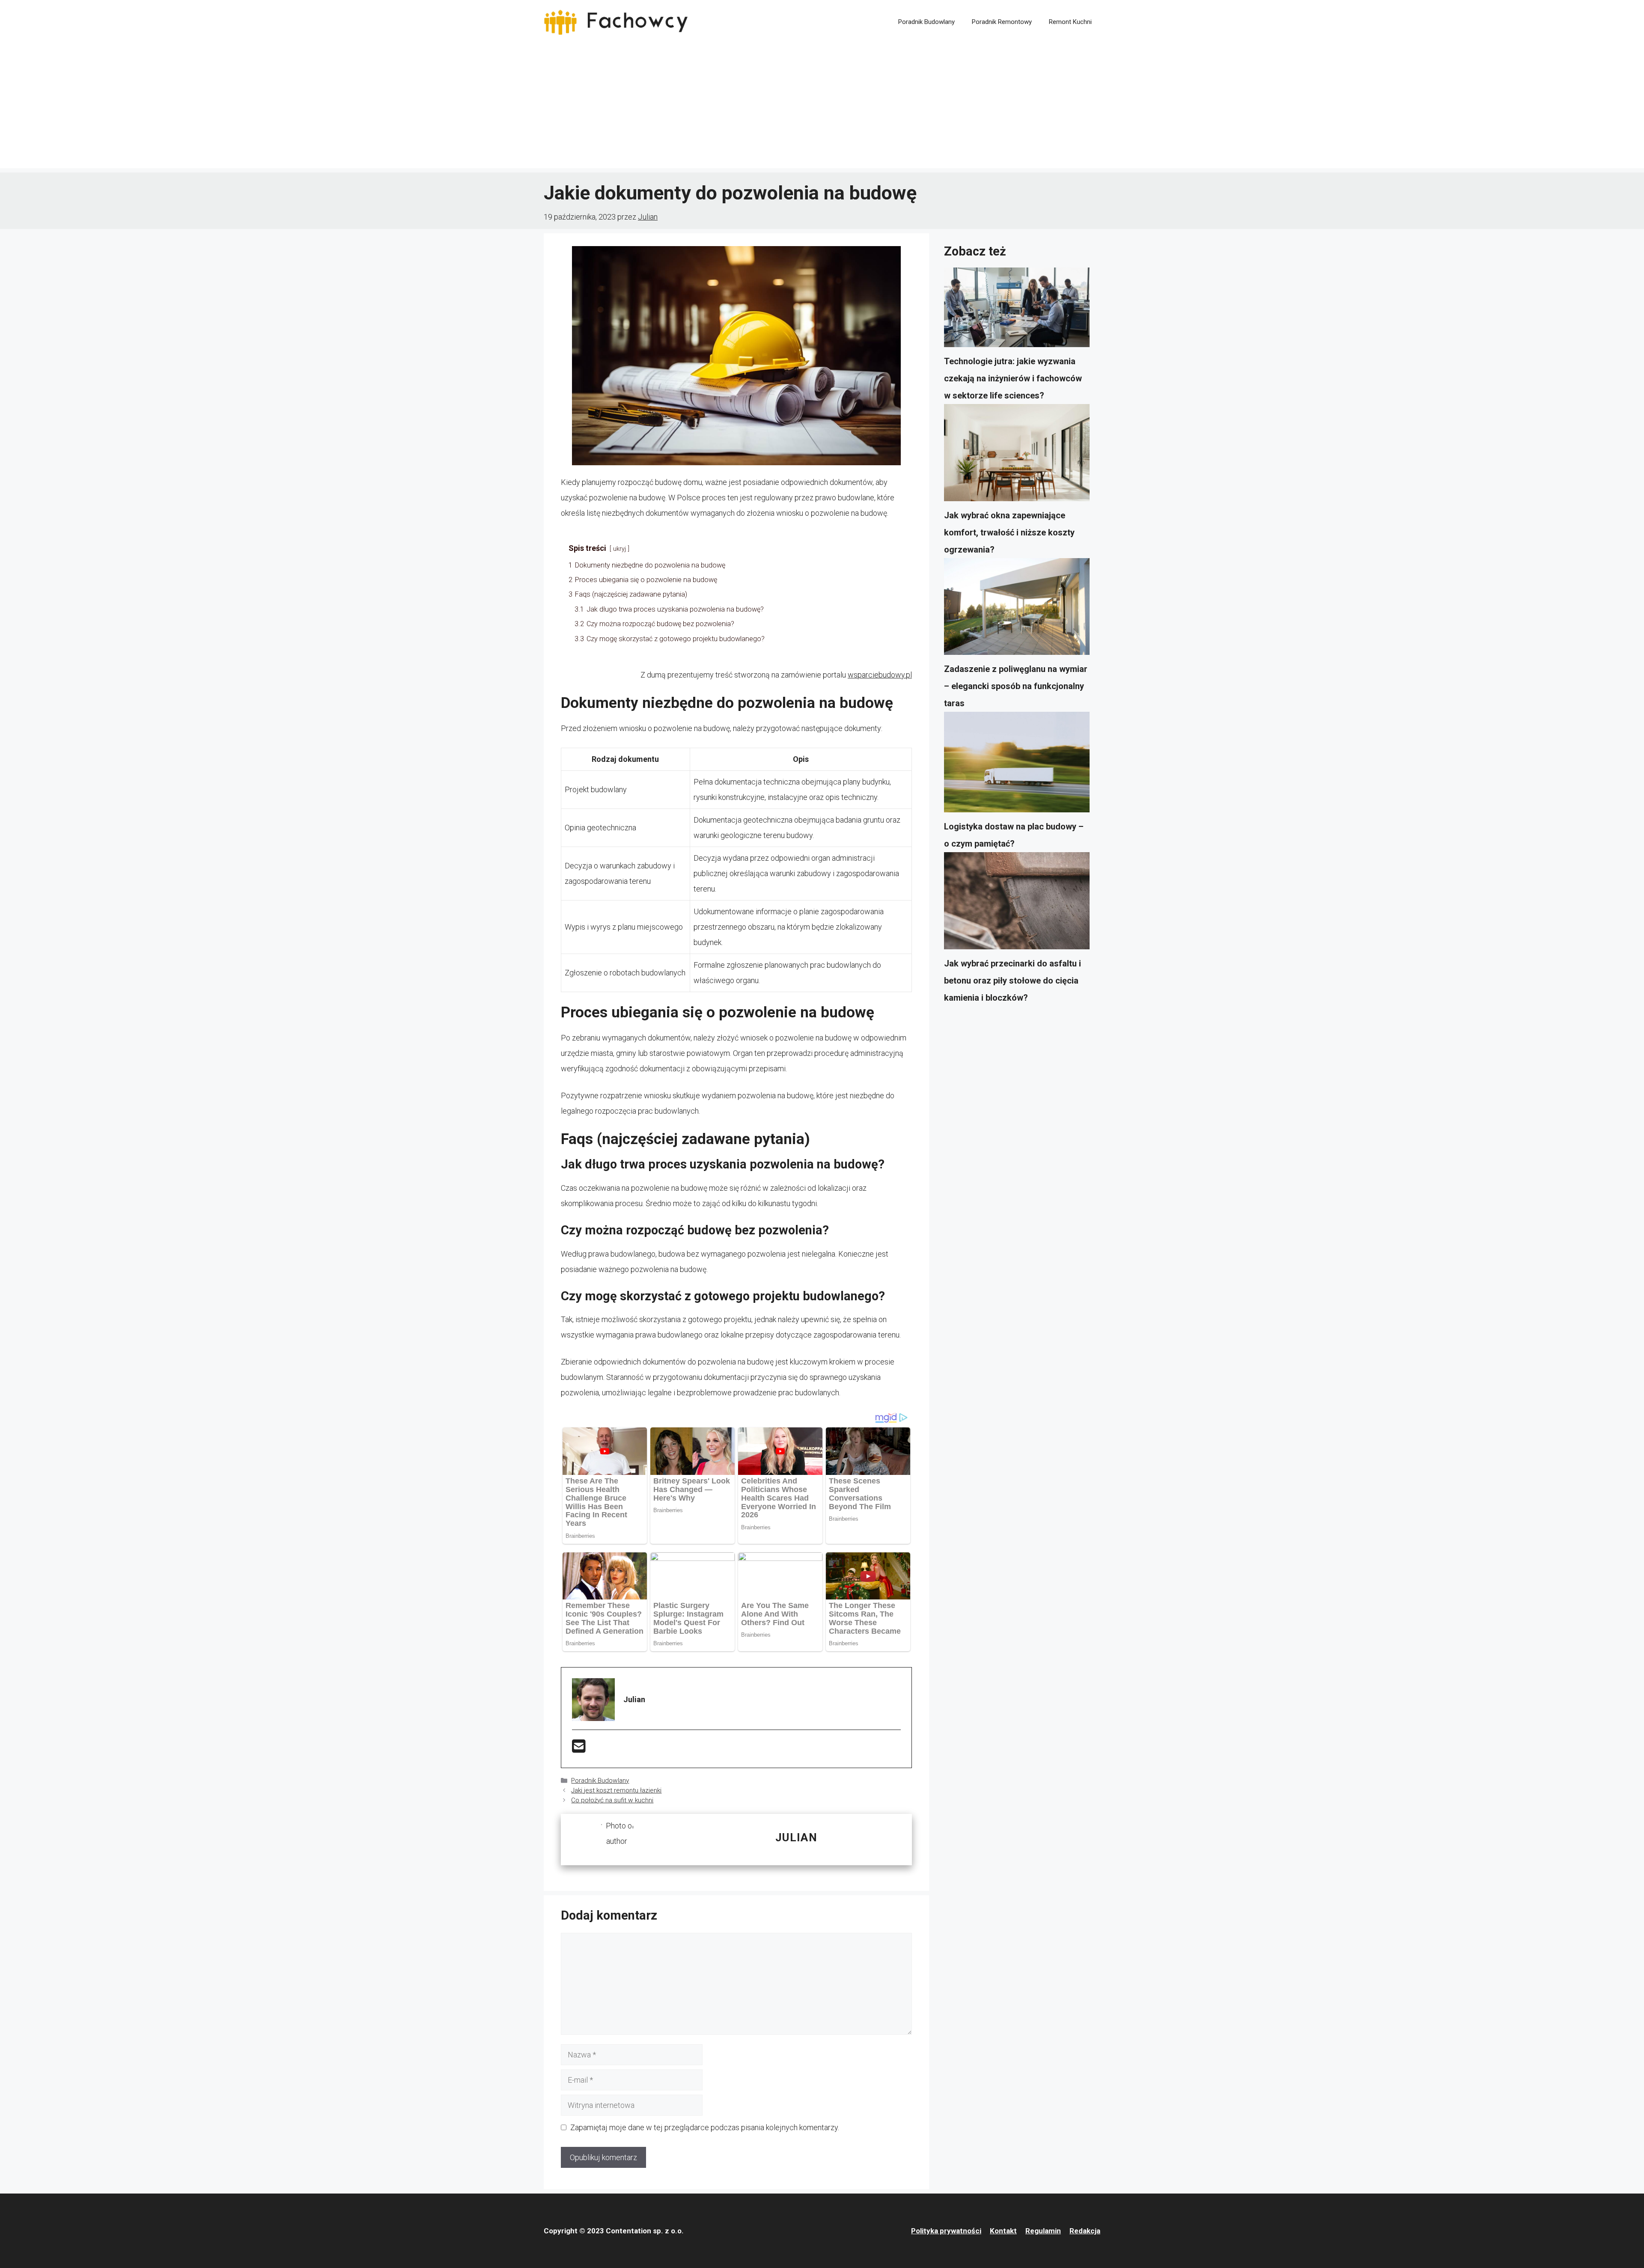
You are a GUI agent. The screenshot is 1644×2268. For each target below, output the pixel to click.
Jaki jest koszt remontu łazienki (616, 1790)
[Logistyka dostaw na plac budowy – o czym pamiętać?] (1017, 765)
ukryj (619, 549)
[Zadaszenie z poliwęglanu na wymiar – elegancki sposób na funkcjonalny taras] (1017, 609)
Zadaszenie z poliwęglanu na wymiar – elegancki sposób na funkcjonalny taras (1016, 686)
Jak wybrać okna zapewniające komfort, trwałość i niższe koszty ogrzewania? (1009, 532)
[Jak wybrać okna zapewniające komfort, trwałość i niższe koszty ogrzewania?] (1017, 455)
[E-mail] (579, 1749)
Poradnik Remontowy (1002, 22)
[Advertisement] (822, 108)
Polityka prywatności (946, 2231)
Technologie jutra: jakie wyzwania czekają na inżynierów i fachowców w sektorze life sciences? (1013, 378)
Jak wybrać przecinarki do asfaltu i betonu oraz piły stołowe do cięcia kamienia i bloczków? (1013, 981)
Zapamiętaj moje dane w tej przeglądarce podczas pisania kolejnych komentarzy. (705, 2127)
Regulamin (1043, 2231)
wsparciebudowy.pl (880, 675)
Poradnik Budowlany (926, 22)
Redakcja (1085, 2231)
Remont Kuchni (1070, 22)
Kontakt (1003, 2231)
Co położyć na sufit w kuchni (612, 1800)
